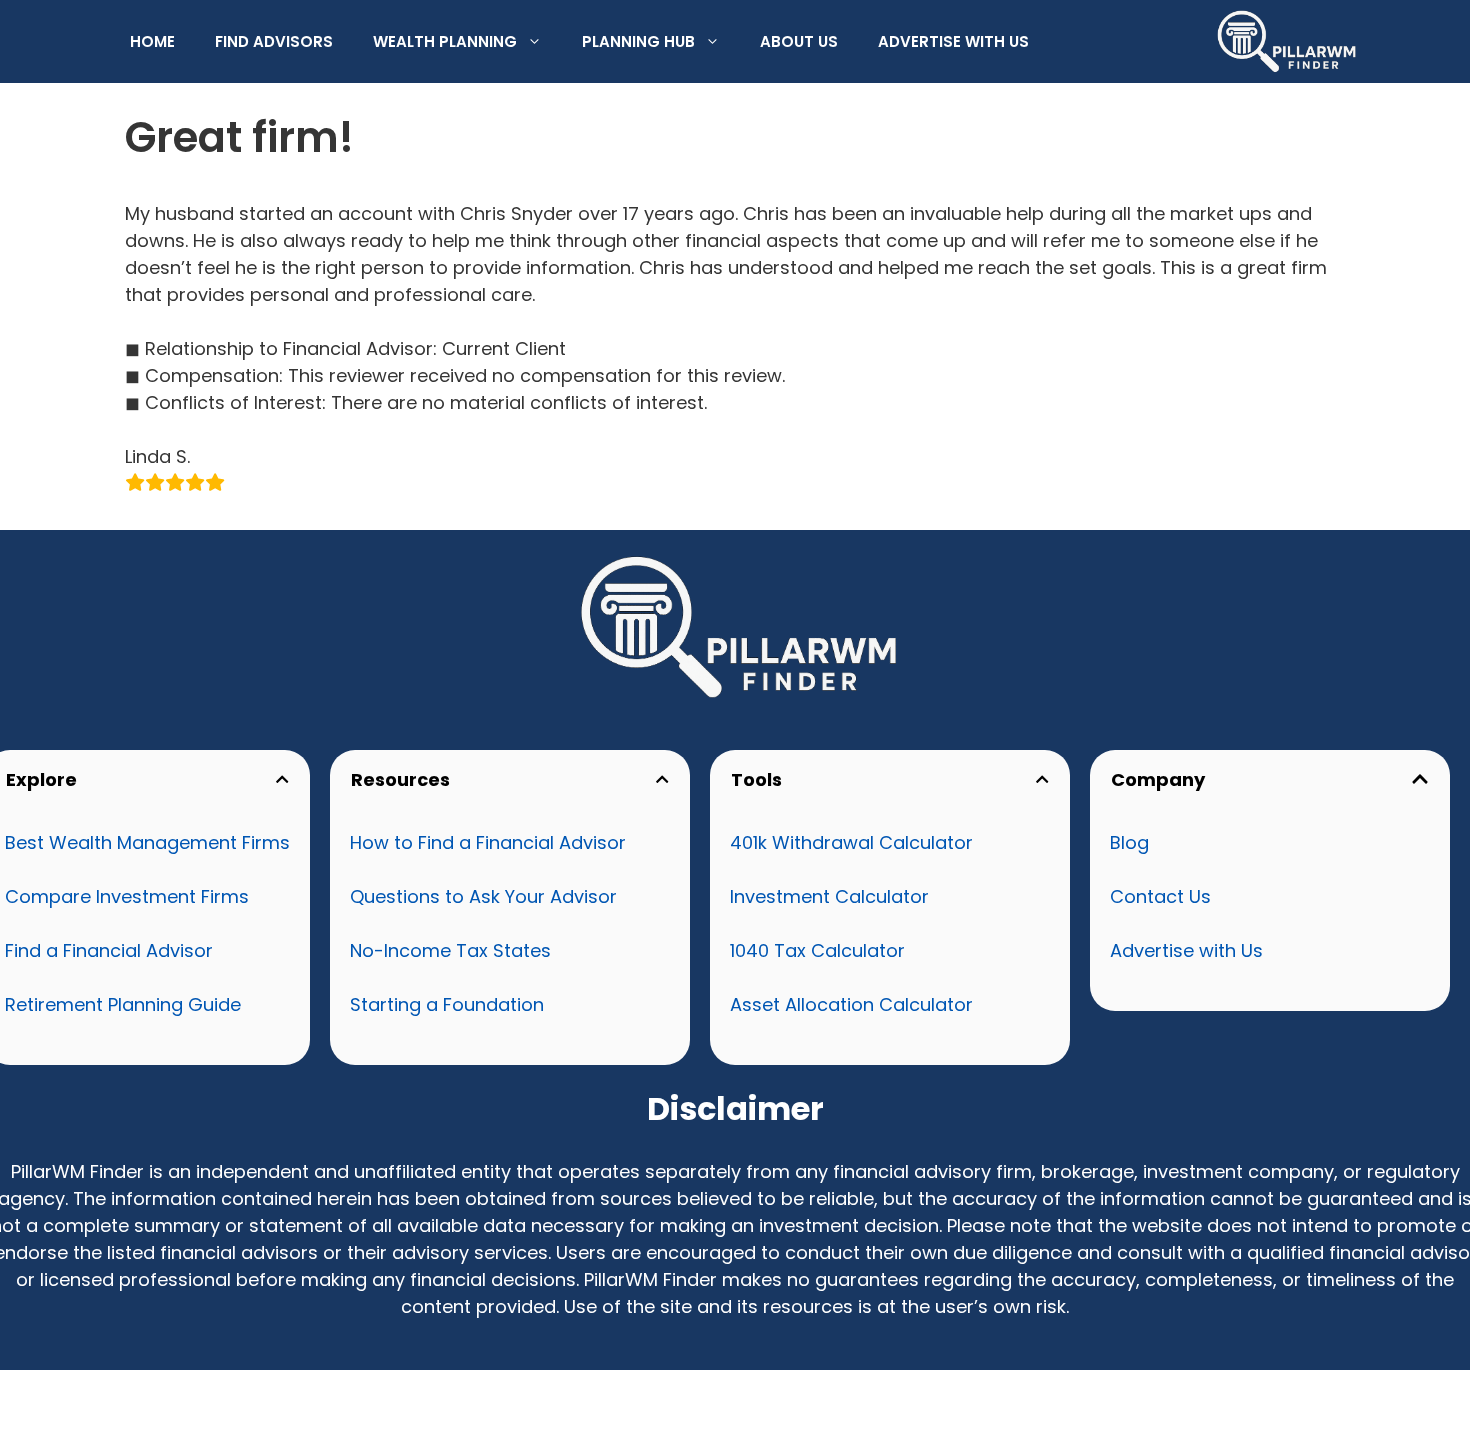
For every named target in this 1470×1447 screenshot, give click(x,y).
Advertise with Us (953, 41)
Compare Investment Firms (127, 896)
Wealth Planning (445, 41)
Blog (1129, 842)
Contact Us (1160, 896)
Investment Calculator (829, 896)
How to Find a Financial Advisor (488, 842)
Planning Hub (638, 41)
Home (152, 41)
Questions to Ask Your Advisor (483, 896)
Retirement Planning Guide (123, 1004)
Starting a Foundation (447, 1004)
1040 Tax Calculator (817, 950)
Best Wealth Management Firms (147, 842)
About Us (799, 41)
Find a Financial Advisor (109, 950)
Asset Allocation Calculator (851, 1004)
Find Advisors (274, 41)
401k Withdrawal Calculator (851, 842)
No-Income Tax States (450, 950)
